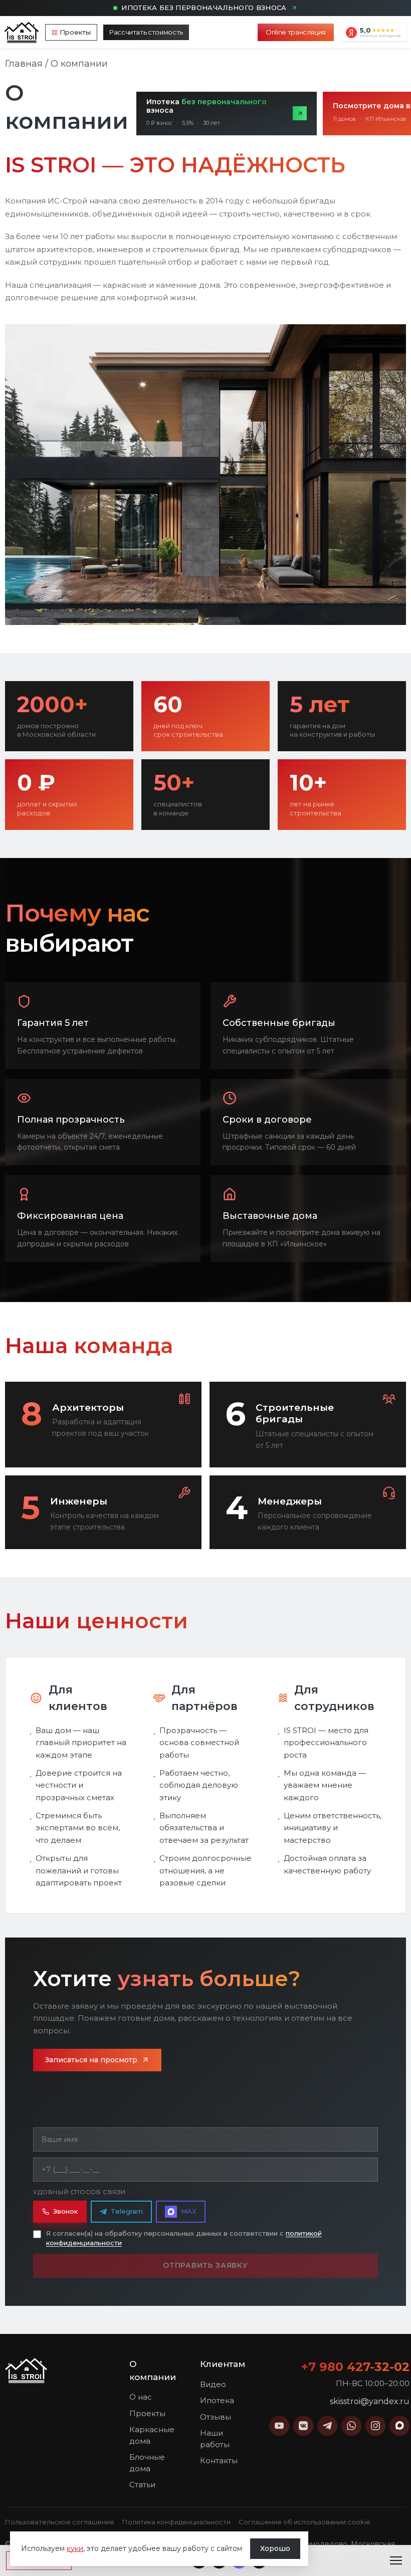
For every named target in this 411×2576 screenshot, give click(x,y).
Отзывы (216, 2417)
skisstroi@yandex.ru (370, 2401)
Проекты (75, 32)
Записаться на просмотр (91, 2060)
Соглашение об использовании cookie (304, 2522)
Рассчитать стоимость (146, 32)
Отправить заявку (205, 2265)
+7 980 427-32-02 (355, 2367)
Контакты (219, 2460)
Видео (213, 2384)
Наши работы (215, 2439)
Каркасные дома (152, 2435)
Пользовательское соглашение (60, 2522)
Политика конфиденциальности (176, 2522)
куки (75, 2548)
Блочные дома (147, 2463)
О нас (141, 2397)
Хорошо (275, 2548)
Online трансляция (296, 32)
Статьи (142, 2485)
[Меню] (396, 2560)
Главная (24, 64)
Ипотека (217, 2400)
